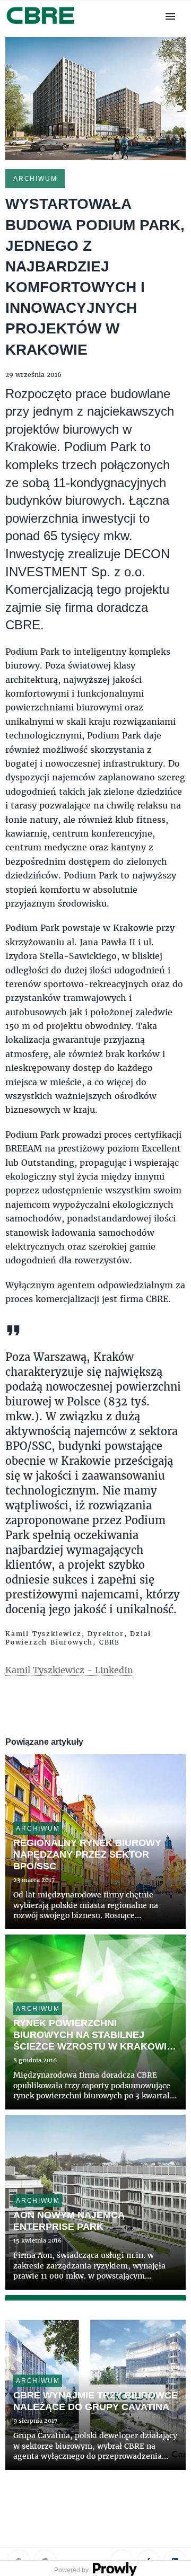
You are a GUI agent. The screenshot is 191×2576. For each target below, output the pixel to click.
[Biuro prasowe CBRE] (41, 25)
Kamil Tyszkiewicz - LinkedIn (69, 1670)
